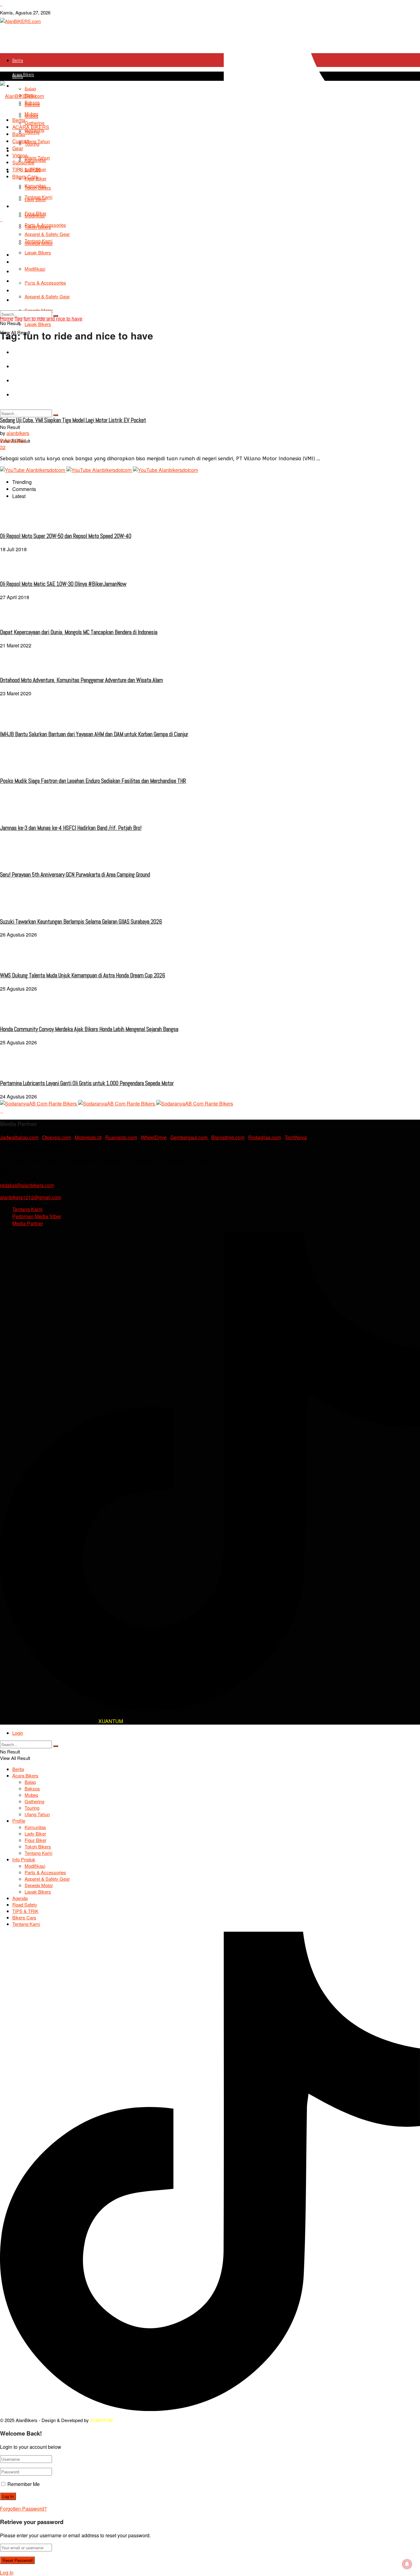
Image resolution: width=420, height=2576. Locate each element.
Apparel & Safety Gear (47, 1879)
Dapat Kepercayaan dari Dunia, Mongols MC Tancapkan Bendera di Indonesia (79, 632)
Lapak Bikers (38, 324)
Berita (18, 60)
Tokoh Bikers (38, 188)
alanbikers (18, 433)
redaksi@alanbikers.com (27, 1185)
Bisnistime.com (228, 1137)
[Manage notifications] (407, 2564)
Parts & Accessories (45, 225)
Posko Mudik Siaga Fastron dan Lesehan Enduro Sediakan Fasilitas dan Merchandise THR (93, 781)
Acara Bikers (23, 75)
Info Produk (22, 255)
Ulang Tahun (37, 141)
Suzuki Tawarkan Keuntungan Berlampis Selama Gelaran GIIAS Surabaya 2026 (81, 922)
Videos (20, 155)
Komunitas (35, 160)
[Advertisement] (210, 269)
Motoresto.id (88, 1137)
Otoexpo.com (57, 1137)
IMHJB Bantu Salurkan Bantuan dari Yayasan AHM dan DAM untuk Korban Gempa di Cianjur (94, 734)
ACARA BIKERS (31, 127)
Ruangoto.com (121, 1137)
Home (7, 318)
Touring (32, 132)
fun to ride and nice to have (53, 318)
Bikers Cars (22, 291)
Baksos (32, 1788)
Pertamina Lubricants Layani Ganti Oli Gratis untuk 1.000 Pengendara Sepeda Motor (87, 1083)
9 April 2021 (13, 440)
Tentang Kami (38, 197)
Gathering (34, 123)
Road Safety (23, 271)
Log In (7, 2572)
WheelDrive (154, 1137)
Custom (21, 141)
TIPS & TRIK (23, 281)
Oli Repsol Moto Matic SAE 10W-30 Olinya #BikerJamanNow (63, 584)
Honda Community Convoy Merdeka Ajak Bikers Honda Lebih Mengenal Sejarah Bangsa (89, 1029)
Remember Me (24, 2484)
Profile (19, 1821)
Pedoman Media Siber (37, 1216)
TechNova (296, 1137)
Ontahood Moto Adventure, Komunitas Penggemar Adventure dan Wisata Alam (81, 680)
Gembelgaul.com (190, 1137)
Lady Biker (35, 1834)
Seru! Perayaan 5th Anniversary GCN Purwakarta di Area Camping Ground (75, 875)
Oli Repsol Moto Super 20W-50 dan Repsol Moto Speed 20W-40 (66, 536)
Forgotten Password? (23, 2509)
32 (3, 447)
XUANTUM (111, 1721)
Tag (18, 318)
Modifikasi (35, 216)
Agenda (19, 262)
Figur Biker (36, 1840)
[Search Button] (56, 415)
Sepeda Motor (39, 1885)
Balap (19, 134)
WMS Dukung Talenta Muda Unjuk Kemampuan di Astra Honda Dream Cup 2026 (83, 976)
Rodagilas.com (265, 1137)
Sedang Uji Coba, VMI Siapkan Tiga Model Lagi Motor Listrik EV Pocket (73, 420)
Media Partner (28, 1223)
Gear (18, 148)
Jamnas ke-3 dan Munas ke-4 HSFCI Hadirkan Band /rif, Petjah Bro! (71, 828)
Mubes (32, 114)
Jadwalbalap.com (19, 1137)
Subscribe (23, 162)
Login (18, 1733)
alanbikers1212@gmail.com (31, 1197)
